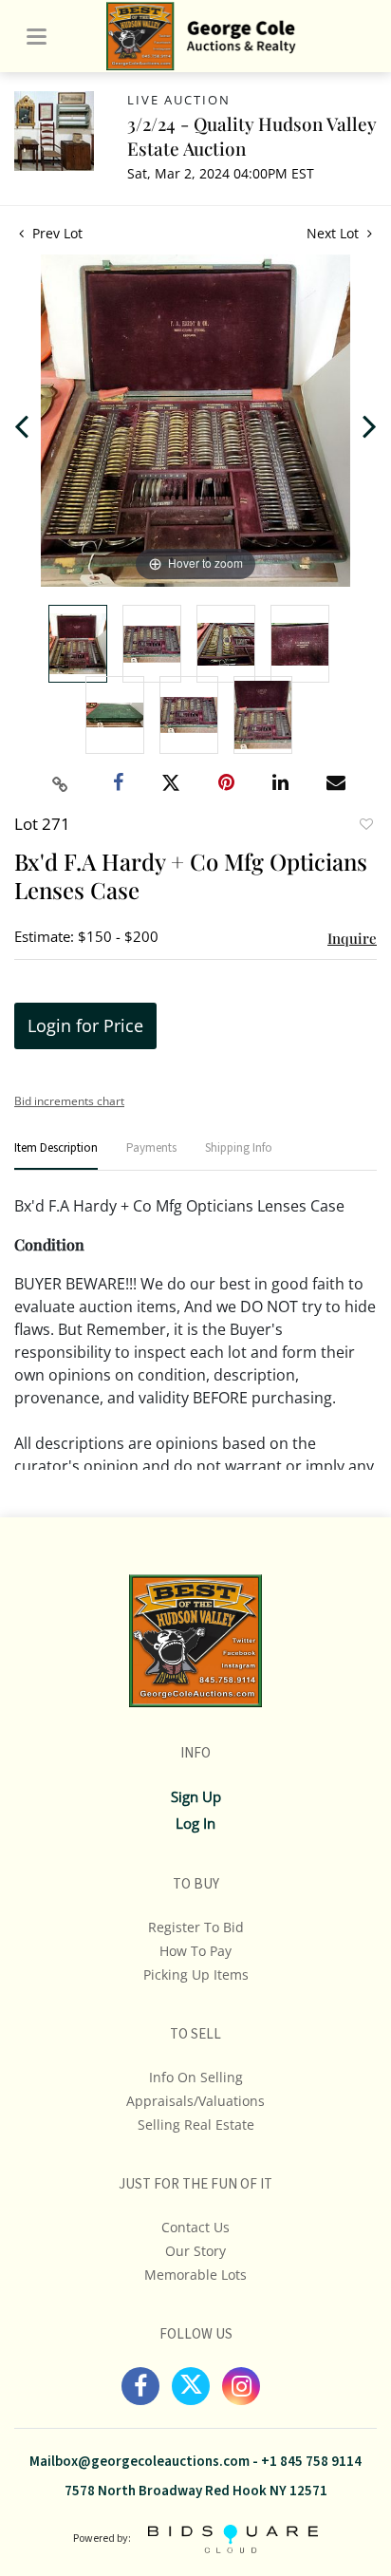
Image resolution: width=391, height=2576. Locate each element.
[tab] (56, 1156)
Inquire (352, 938)
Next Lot (335, 233)
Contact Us (195, 2227)
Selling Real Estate (196, 2125)
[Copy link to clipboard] (61, 784)
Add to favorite (365, 826)
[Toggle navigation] (37, 37)
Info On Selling (196, 2077)
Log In (195, 1823)
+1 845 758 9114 (311, 2462)
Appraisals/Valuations (195, 2101)
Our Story (195, 2251)
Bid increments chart (69, 1101)
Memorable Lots (195, 2275)
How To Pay (195, 1951)
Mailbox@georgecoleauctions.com (140, 2462)
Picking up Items (196, 1974)
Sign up (196, 1796)
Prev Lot (56, 233)
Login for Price (85, 1025)
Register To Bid (196, 1927)
